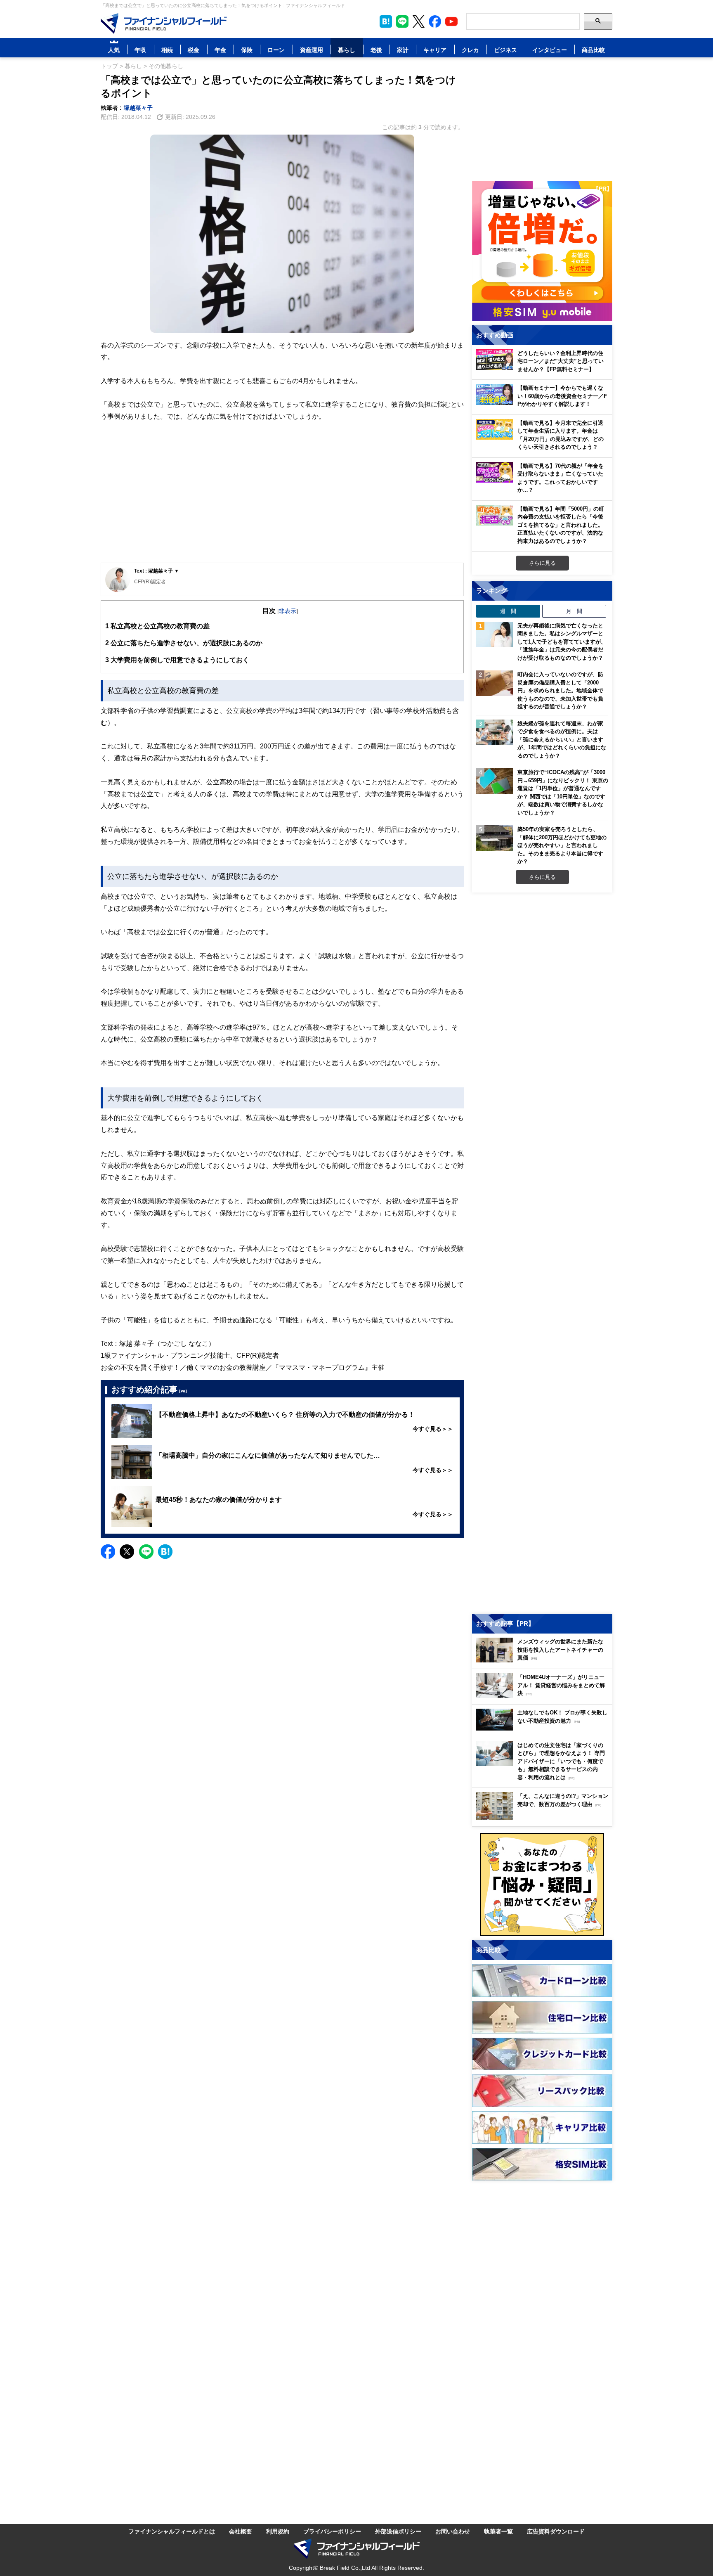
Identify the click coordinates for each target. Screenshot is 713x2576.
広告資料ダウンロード (556, 2531)
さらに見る (542, 563)
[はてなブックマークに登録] (165, 1552)
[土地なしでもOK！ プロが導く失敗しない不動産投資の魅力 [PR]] (544, 1728)
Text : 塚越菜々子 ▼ (157, 571)
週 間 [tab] (508, 611)
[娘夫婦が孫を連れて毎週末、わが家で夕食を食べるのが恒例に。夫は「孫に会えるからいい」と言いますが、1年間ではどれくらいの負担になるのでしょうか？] (495, 732)
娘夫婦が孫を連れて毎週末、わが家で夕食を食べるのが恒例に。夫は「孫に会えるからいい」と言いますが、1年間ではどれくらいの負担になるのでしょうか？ (562, 739)
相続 (167, 50)
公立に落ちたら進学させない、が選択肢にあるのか (184, 643)
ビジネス (505, 50)
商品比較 (593, 50)
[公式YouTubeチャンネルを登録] (451, 21)
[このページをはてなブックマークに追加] (386, 21)
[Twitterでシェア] (127, 1552)
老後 (376, 50)
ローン (276, 50)
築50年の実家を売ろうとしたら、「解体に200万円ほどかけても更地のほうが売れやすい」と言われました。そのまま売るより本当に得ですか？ (562, 845)
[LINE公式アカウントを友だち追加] (402, 21)
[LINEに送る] (146, 1552)
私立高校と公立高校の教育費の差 (157, 626)
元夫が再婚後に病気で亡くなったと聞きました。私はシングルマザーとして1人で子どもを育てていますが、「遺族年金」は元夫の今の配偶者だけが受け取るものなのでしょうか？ (562, 642)
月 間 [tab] (574, 611)
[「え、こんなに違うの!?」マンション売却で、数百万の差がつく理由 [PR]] (544, 1818)
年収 (140, 50)
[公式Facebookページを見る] (435, 21)
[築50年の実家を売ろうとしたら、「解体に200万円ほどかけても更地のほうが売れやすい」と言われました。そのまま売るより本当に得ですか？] (495, 838)
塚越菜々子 (138, 108)
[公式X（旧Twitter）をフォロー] (419, 21)
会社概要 (241, 2531)
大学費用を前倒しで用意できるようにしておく (177, 660)
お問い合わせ (453, 2531)
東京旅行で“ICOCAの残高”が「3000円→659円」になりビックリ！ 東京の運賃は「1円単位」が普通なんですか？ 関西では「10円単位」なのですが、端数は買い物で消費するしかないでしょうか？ (563, 792)
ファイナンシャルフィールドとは (172, 2531)
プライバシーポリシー (332, 2531)
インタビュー (550, 50)
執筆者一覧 (498, 2531)
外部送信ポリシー (398, 2531)
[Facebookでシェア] (108, 1552)
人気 (114, 50)
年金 (220, 50)
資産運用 (312, 50)
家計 (403, 50)
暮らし (347, 50)
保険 (247, 50)
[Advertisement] (282, 499)
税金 (194, 50)
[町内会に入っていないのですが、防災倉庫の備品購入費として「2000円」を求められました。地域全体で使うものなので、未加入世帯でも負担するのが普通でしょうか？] (495, 683)
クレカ (470, 50)
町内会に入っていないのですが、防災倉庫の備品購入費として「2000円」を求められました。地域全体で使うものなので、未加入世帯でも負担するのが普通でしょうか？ (560, 690)
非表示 (288, 611)
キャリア (435, 50)
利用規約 (278, 2531)
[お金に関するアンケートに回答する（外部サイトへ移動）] (542, 1885)
